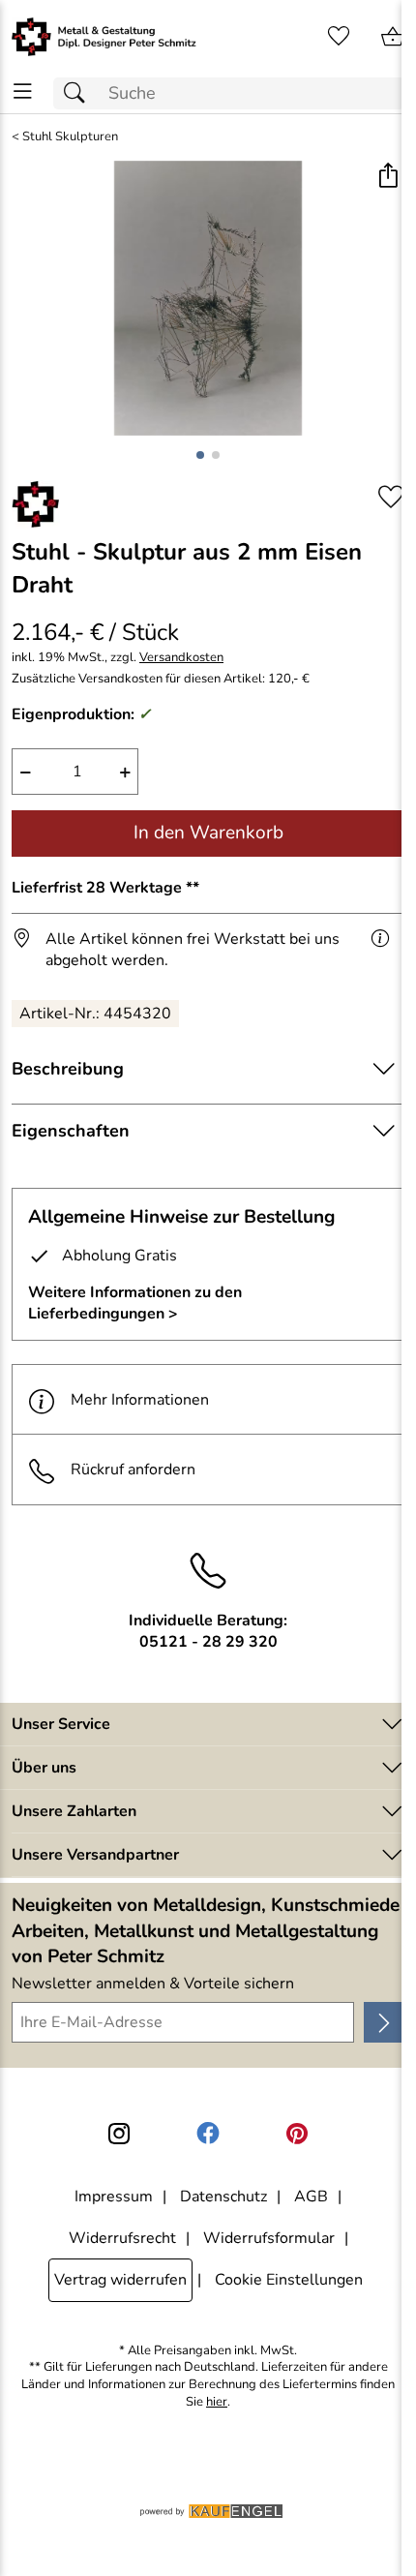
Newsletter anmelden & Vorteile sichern (153, 1984)
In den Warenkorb (208, 833)
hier (217, 2402)
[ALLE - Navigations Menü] (23, 91)
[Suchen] (79, 93)
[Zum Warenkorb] (393, 37)
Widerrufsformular (269, 2238)
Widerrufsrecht (122, 2238)
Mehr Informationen (140, 1400)
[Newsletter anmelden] (384, 2022)
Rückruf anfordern (133, 1470)
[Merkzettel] (339, 37)
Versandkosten (181, 658)
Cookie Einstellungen (289, 2280)
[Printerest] (297, 2134)
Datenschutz (223, 2197)
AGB (311, 2197)
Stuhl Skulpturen (70, 137)
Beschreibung (68, 1069)
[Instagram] (119, 2134)
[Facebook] (208, 2134)
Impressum (114, 2197)
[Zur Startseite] (104, 37)
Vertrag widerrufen (120, 2280)
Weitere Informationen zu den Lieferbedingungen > (135, 1303)
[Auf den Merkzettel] (391, 497)
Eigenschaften (71, 1131)
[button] (387, 178)
